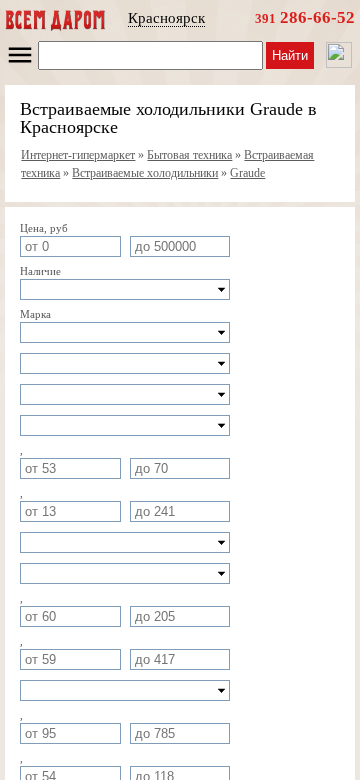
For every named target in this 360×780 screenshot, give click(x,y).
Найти (290, 55)
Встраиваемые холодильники (145, 173)
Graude (247, 173)
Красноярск (166, 18)
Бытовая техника (189, 155)
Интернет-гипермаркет (78, 155)
